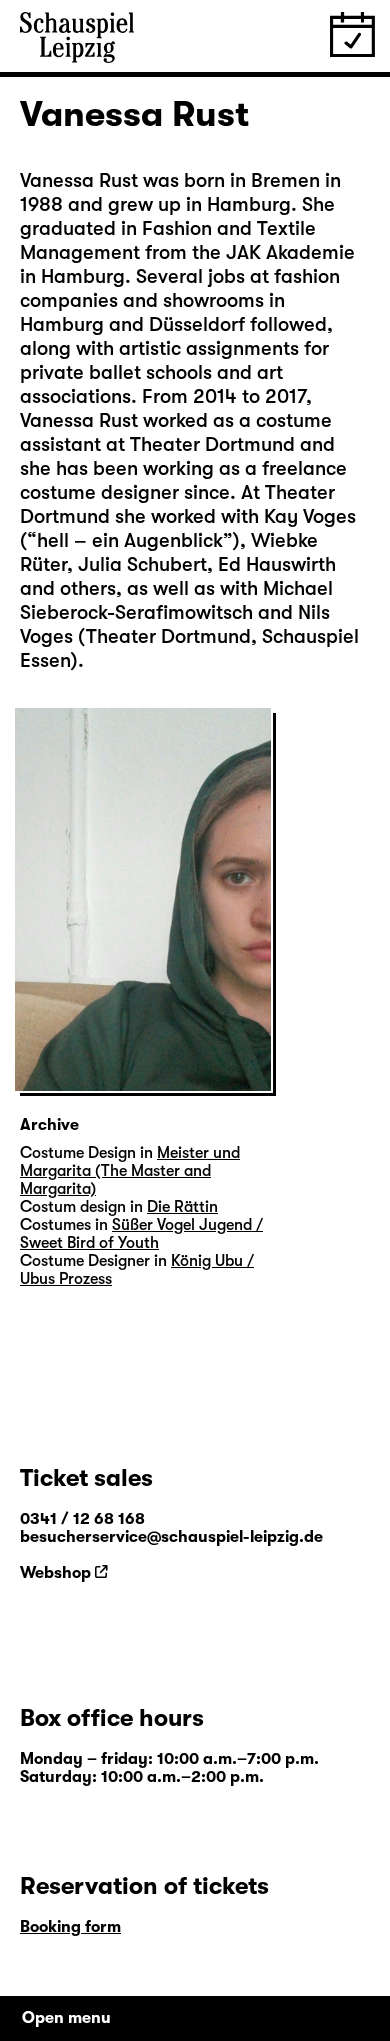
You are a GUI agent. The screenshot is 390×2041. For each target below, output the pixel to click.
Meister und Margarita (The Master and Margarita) (130, 1171)
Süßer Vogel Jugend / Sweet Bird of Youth (141, 1234)
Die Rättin (182, 1207)
